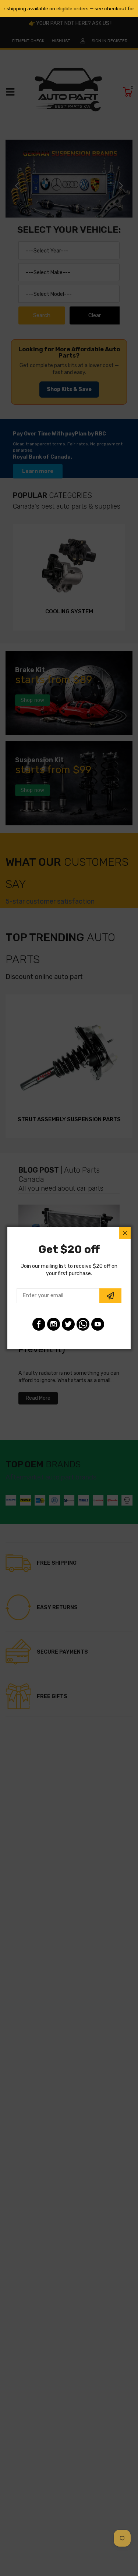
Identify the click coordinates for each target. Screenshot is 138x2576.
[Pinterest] (83, 1324)
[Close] (125, 1233)
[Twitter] (68, 1324)
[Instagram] (54, 1324)
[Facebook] (39, 1324)
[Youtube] (98, 1324)
